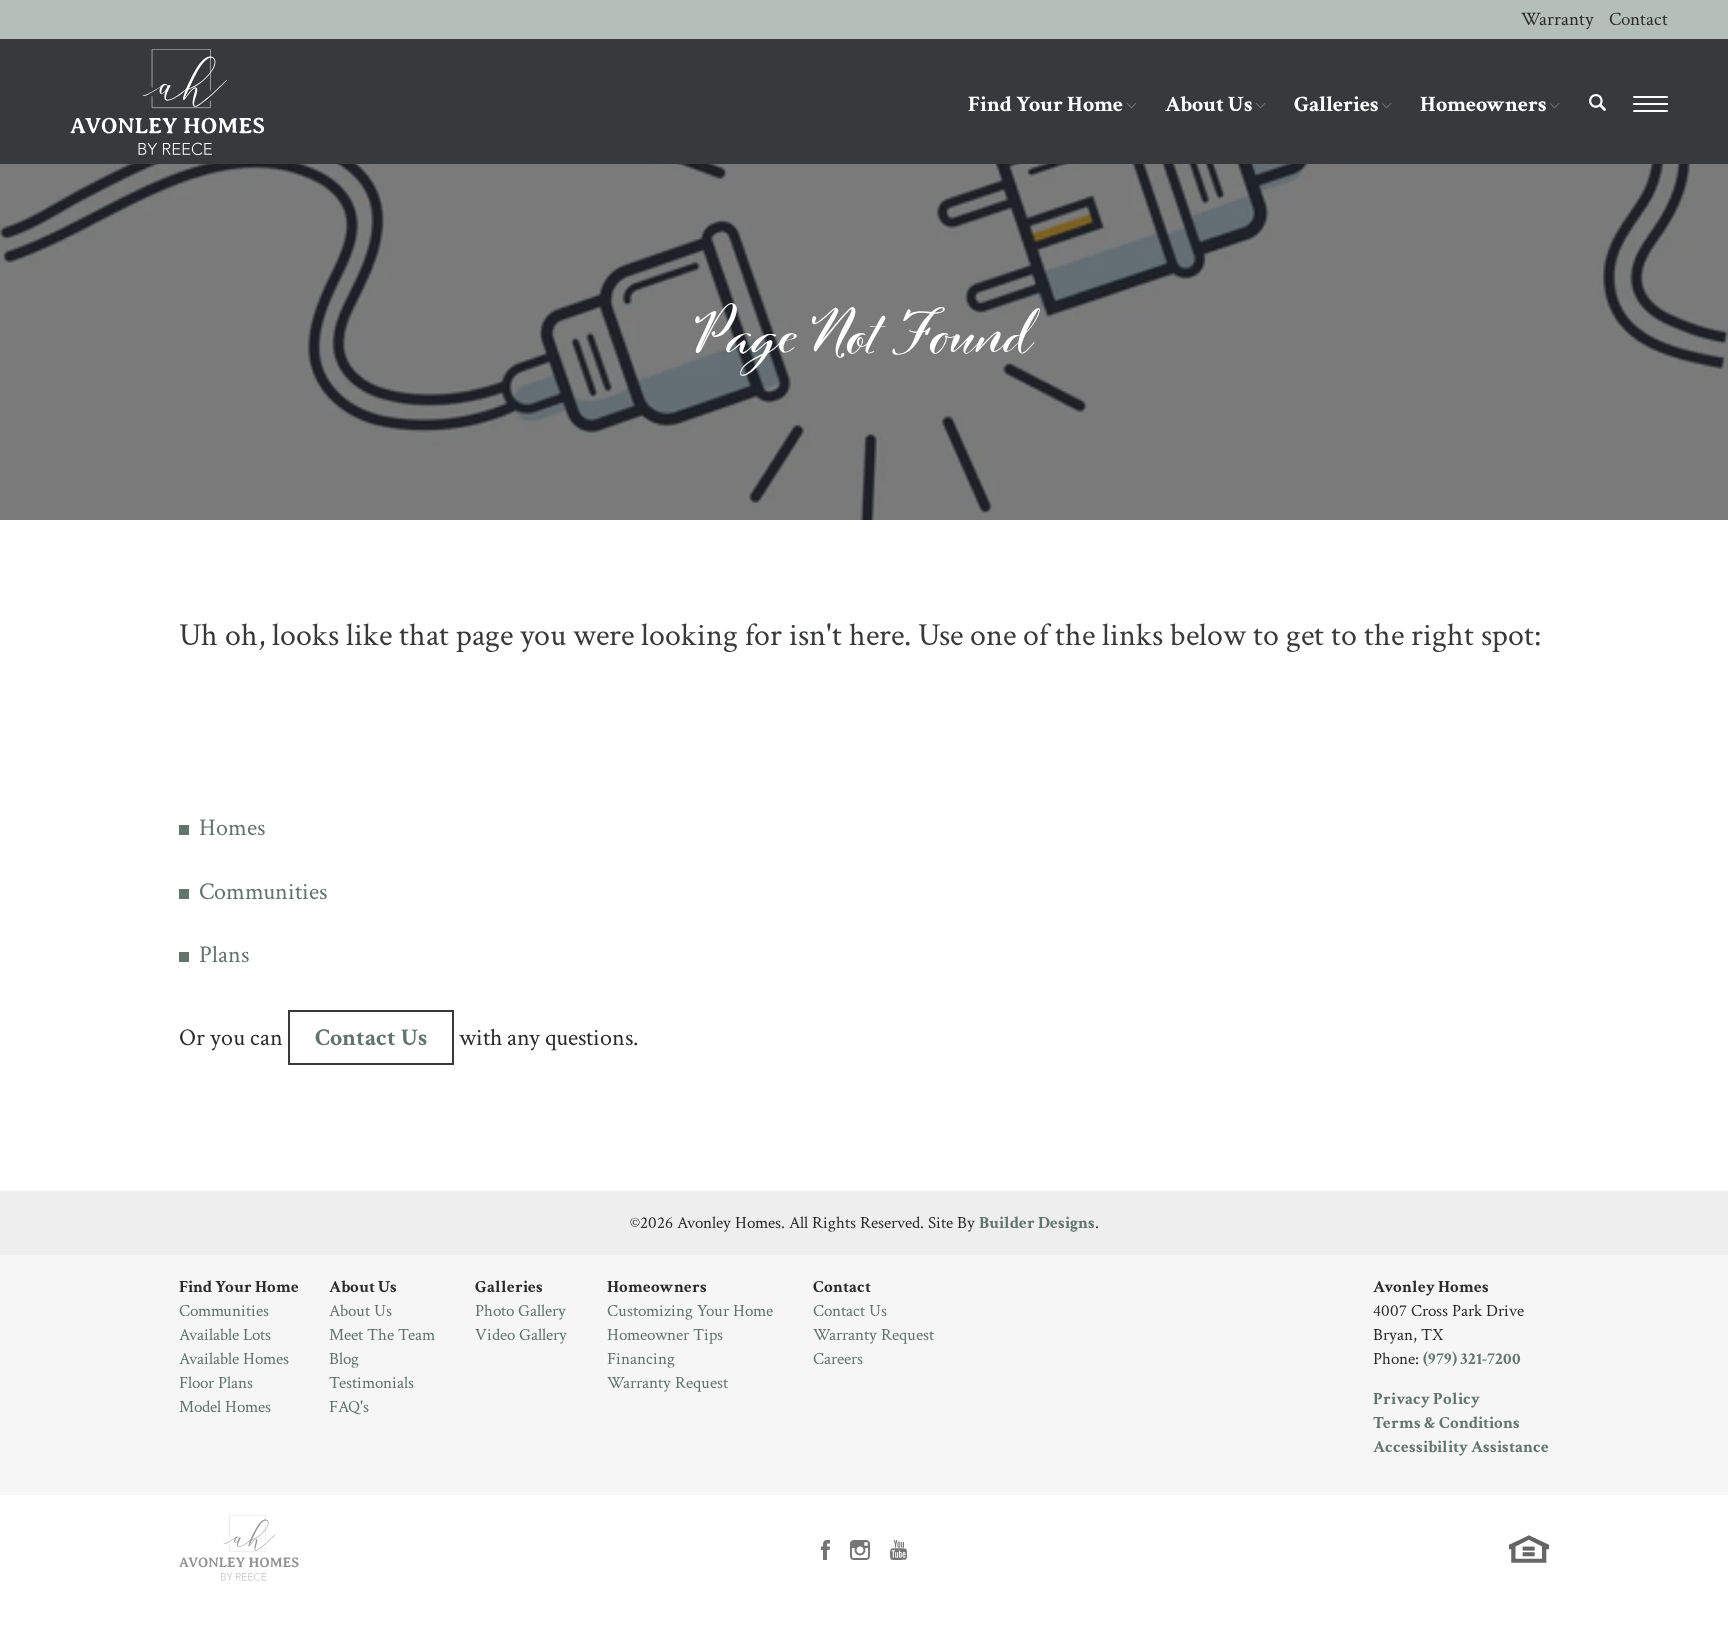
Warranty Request (667, 1383)
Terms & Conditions (1446, 1423)
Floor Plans (216, 1383)
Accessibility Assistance (1461, 1447)
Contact (1638, 19)
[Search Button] (1598, 102)
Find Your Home (239, 1287)
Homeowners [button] (1483, 104)
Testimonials (371, 1383)
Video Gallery (521, 1335)
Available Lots (225, 1335)
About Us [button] (1208, 104)
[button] (1598, 116)
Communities (263, 891)
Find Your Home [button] (1045, 104)
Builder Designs (1037, 1223)
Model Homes (225, 1407)
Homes (232, 827)
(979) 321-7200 (1472, 1359)
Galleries (509, 1287)
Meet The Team (382, 1335)
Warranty (1557, 19)
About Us (363, 1287)
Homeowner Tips (665, 1335)
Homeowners (657, 1287)
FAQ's (349, 1407)
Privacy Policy (1426, 1399)
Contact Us (371, 1037)
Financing (641, 1359)
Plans (224, 954)
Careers (838, 1359)
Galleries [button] (1336, 104)
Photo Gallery (520, 1311)
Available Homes (234, 1359)
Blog (344, 1359)
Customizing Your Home (690, 1311)
